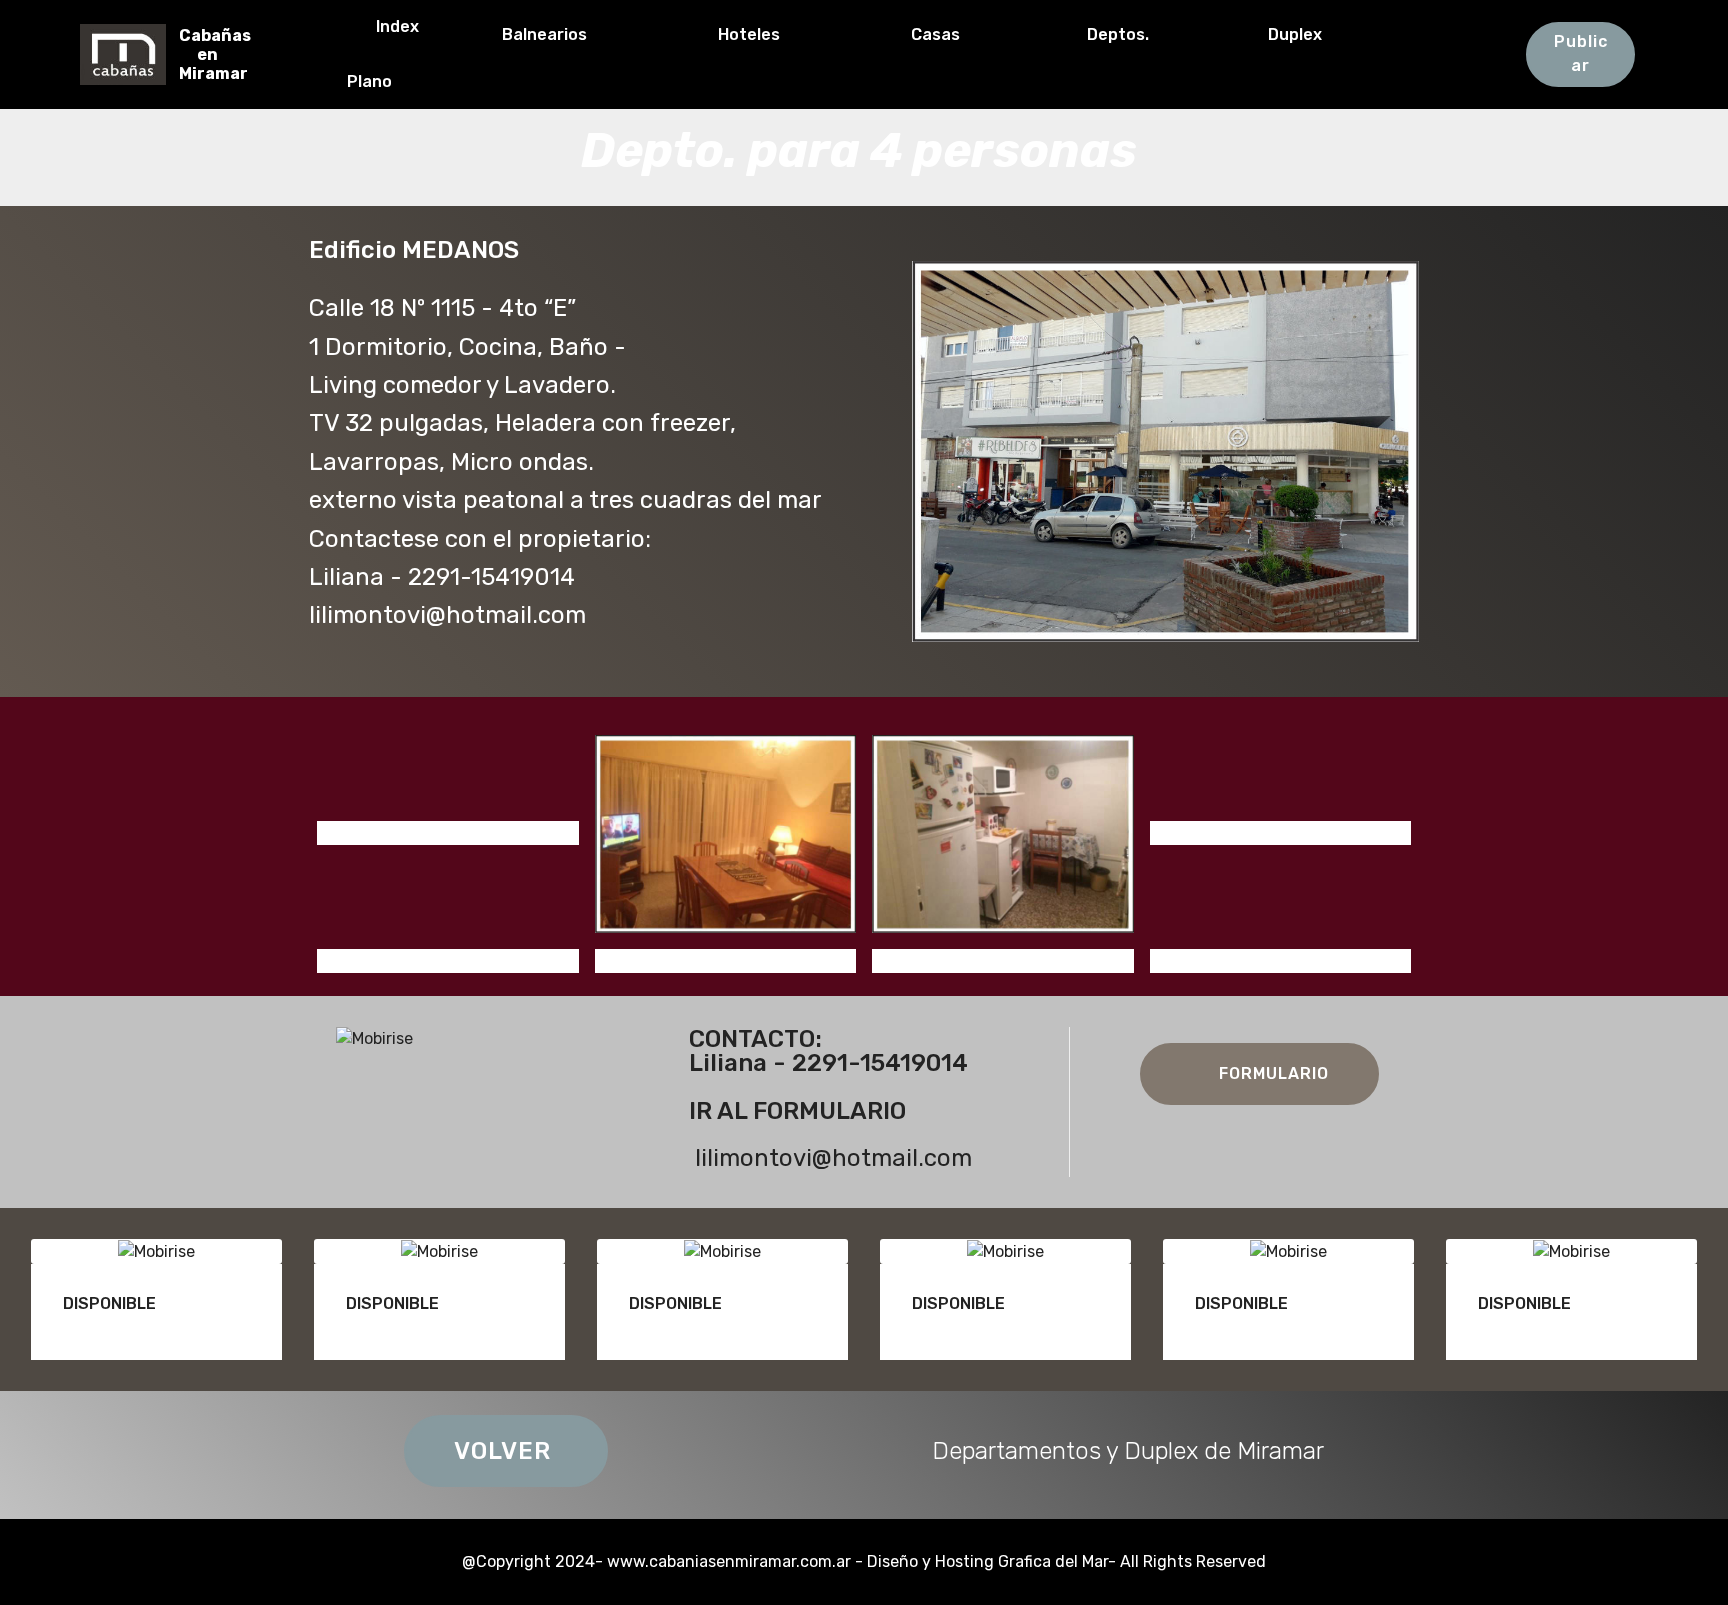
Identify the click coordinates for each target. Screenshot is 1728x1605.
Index (409, 26)
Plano (425, 81)
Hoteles (789, 34)
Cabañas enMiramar (215, 54)
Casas (973, 34)
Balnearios (584, 34)
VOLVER (506, 1451)
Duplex (1353, 34)
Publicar (1581, 53)
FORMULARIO (1274, 1073)
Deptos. (1152, 34)
